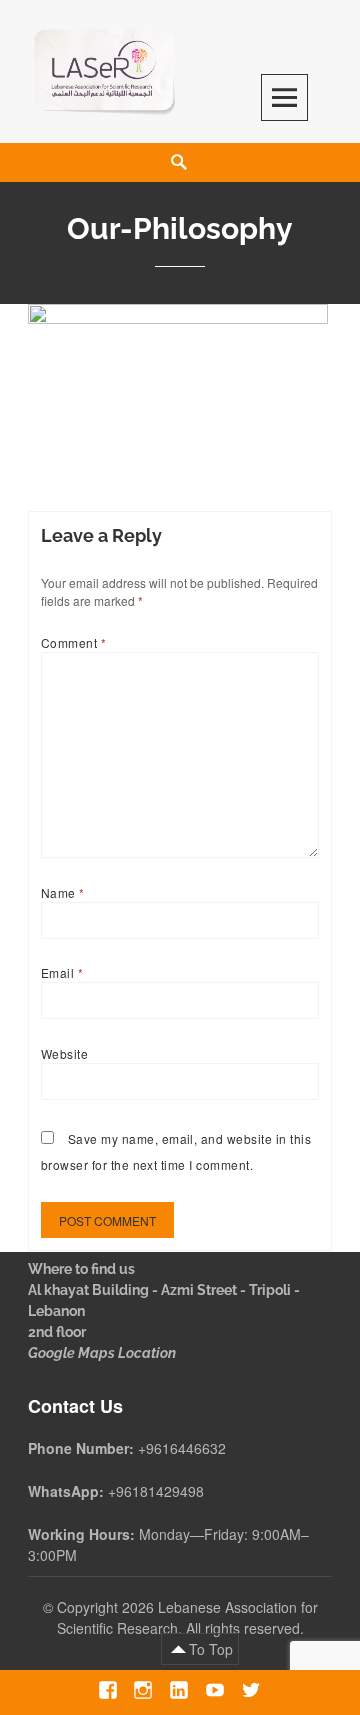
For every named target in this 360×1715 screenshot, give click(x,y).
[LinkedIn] (178, 1689)
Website (64, 1053)
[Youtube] (214, 1689)
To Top (211, 1649)
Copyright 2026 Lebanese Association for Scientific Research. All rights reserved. (187, 1617)
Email (62, 972)
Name (63, 892)
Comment (73, 642)
